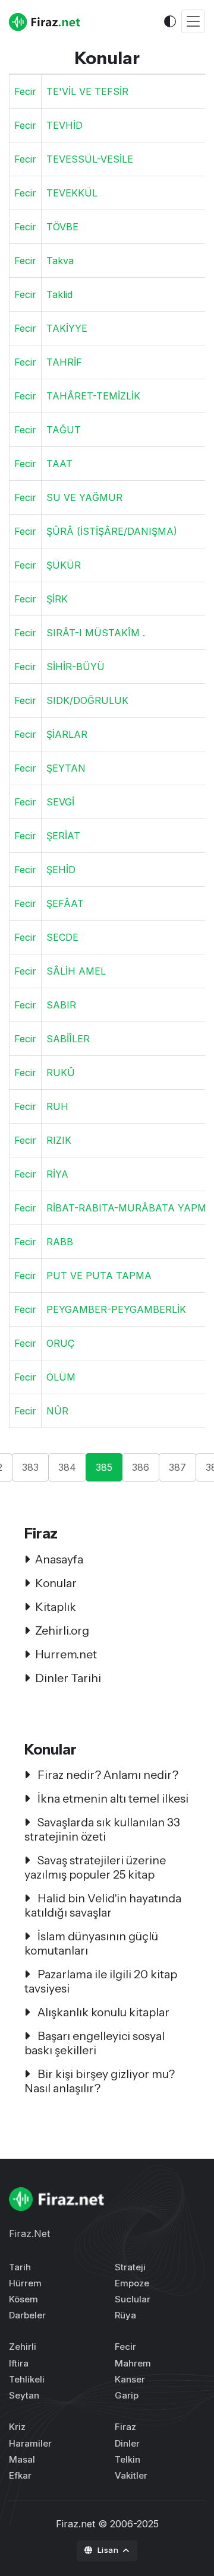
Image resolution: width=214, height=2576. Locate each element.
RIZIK (59, 1140)
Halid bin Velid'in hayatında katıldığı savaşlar (103, 1905)
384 (67, 1467)
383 (30, 1467)
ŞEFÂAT (65, 903)
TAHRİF (64, 362)
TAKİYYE (67, 328)
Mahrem (133, 2363)
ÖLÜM (61, 1377)
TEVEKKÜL (72, 193)
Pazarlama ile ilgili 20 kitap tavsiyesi (101, 1981)
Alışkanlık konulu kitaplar (102, 2012)
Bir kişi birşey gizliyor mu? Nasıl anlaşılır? (100, 2081)
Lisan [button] (109, 2550)
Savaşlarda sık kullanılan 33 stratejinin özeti (102, 1829)
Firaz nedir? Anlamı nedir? (107, 1775)
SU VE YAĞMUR (84, 497)
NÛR (57, 1411)
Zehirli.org (62, 1630)
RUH (57, 1106)
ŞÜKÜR (64, 565)
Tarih (20, 2267)
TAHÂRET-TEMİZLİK (93, 396)
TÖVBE (62, 227)
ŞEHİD (61, 870)
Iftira (19, 2363)
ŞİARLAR (67, 734)
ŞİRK (57, 599)
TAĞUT (64, 430)
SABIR (61, 1005)
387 (177, 1467)
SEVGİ (60, 802)
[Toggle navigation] (193, 22)
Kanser (130, 2379)
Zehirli (23, 2347)
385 (104, 1467)
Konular (56, 1583)
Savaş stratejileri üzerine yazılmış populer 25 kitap (95, 1867)
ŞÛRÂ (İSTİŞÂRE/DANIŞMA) (112, 531)
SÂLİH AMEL (76, 971)
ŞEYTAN (66, 768)
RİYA (57, 1174)
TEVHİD (64, 125)
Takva (60, 261)
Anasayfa (59, 1559)
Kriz (17, 2427)
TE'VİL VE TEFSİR (87, 91)
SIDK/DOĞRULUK (87, 700)
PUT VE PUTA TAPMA (99, 1276)
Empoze (132, 2283)
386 (141, 1467)
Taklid (59, 294)
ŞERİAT (63, 836)
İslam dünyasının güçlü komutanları (91, 1943)
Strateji (130, 2267)
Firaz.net (75, 2524)
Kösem (23, 2299)
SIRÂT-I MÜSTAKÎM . (96, 633)
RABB (60, 1242)
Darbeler (27, 2315)
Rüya (125, 2315)
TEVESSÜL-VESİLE (90, 159)
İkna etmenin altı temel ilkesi (112, 1798)
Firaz (125, 2427)
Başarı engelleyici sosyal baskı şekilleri (95, 2043)
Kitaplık (56, 1607)
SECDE (62, 937)
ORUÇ (60, 1343)
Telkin (128, 2459)
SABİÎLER (68, 1039)
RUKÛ (61, 1073)
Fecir (25, 91)
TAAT (59, 464)
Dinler (127, 2443)
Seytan (24, 2395)
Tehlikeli (27, 2379)
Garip (127, 2395)
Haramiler (30, 2443)
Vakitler (131, 2475)
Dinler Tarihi (68, 1678)
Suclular (133, 2299)
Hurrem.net (66, 1654)
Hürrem (25, 2283)
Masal (22, 2459)
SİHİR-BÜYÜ (75, 667)
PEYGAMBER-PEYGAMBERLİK (116, 1309)
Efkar (20, 2475)
